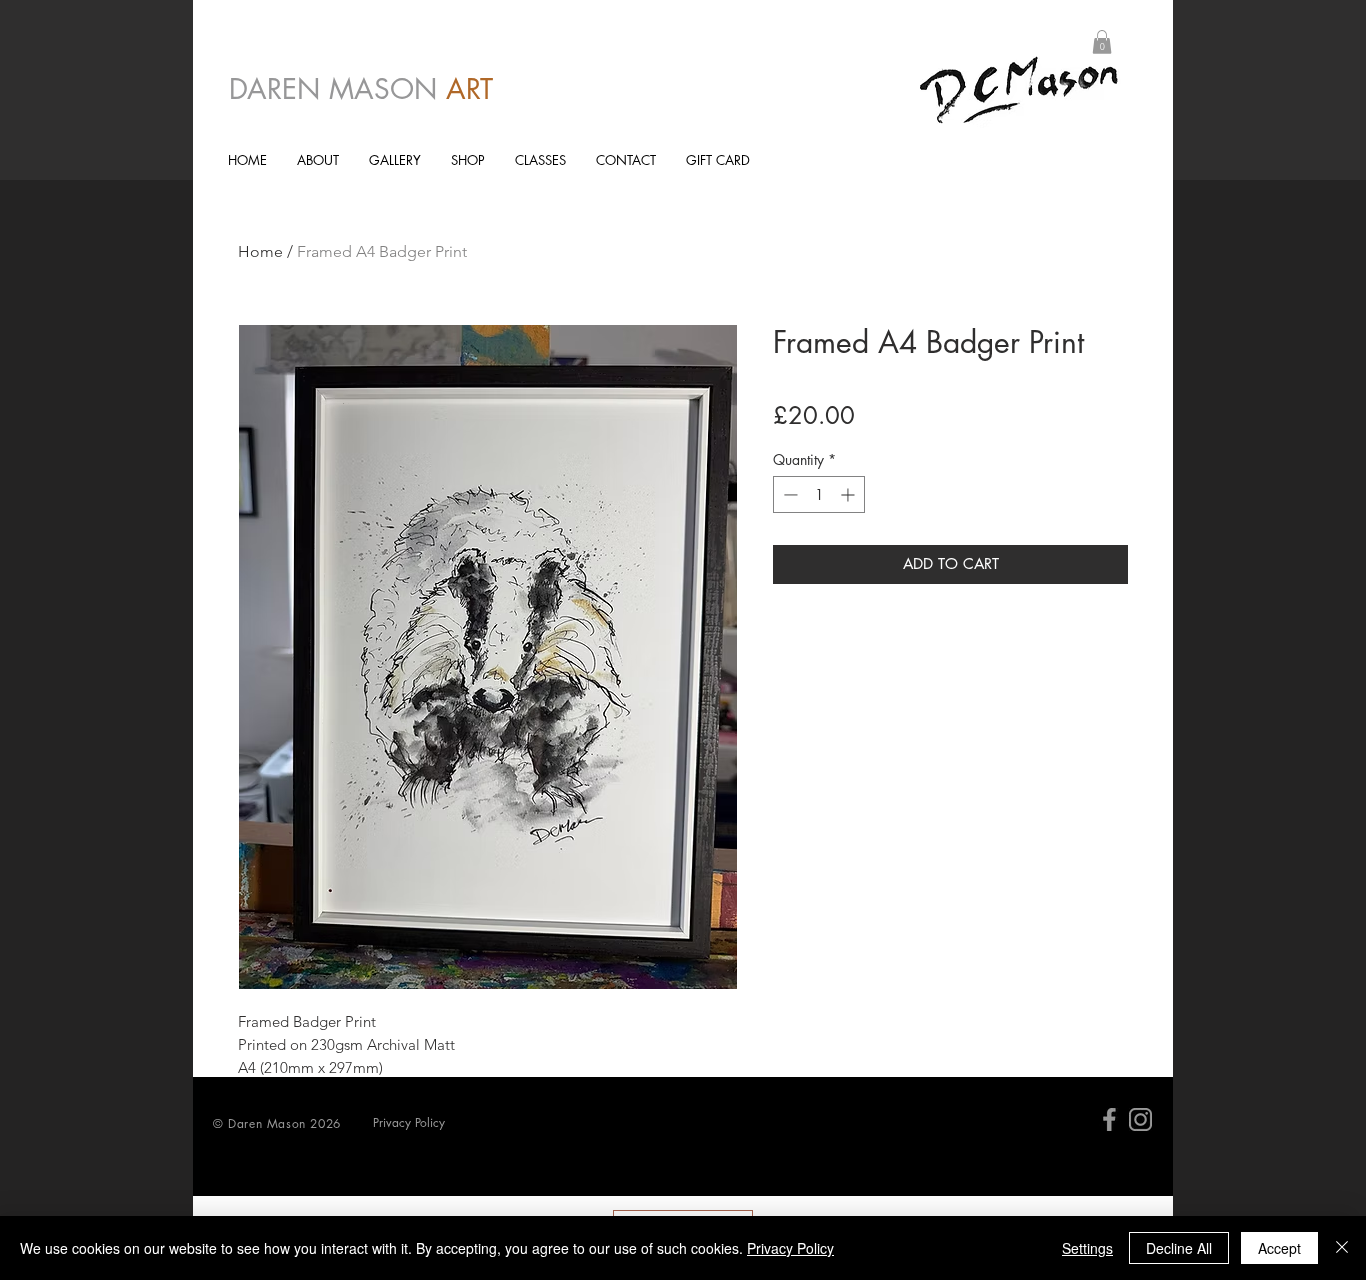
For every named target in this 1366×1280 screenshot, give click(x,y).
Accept (1279, 1248)
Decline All (1179, 1248)
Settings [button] (1087, 1248)
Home (260, 251)
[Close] (1342, 1248)
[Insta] (1140, 1119)
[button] (1102, 42)
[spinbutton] (819, 494)
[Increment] (849, 494)
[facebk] (1109, 1119)
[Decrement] (788, 494)
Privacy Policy (790, 1248)
